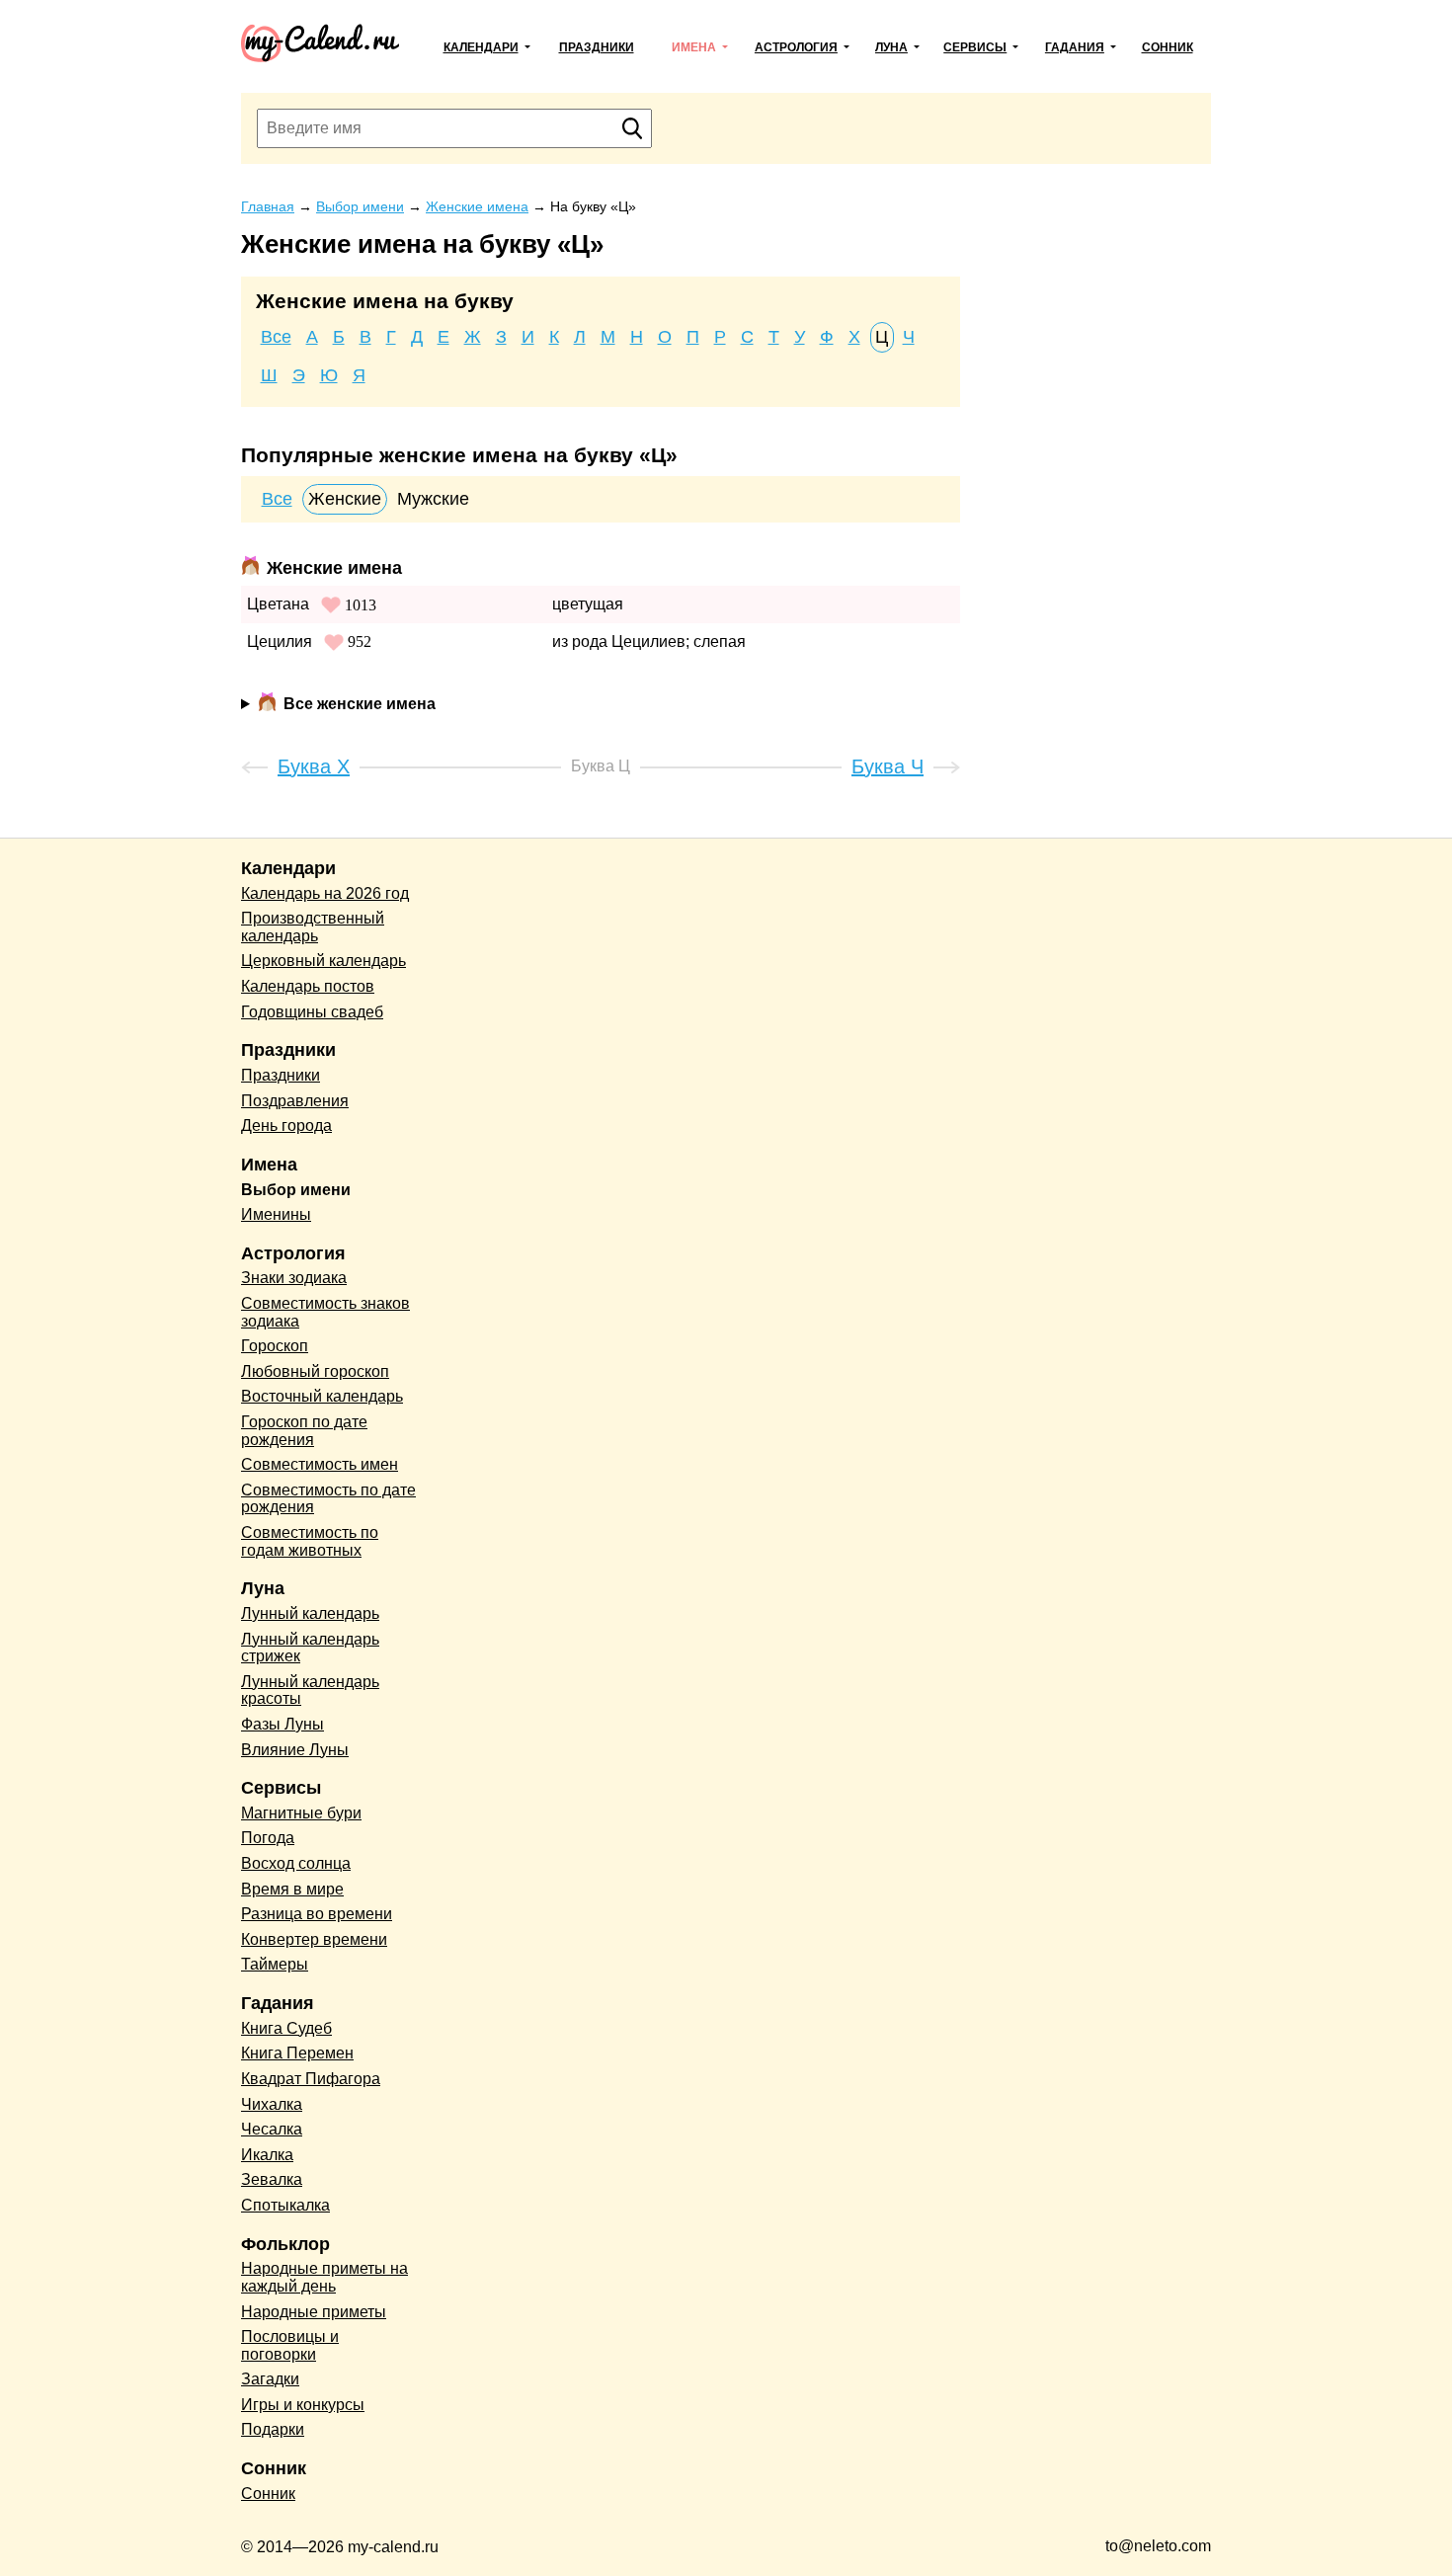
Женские (345, 499)
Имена (694, 47)
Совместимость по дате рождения (328, 1499)
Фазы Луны (282, 1724)
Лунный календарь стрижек (310, 1648)
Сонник (1168, 47)
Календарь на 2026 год (325, 893)
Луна (891, 47)
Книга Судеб (286, 2028)
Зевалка (272, 2179)
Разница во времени (317, 1914)
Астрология (796, 47)
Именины (276, 1214)
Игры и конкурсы (303, 2405)
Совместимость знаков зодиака (325, 1312)
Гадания (1075, 47)
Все (276, 337)
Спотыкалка (285, 2205)
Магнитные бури (301, 1813)
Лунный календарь (310, 1613)
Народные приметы (314, 2312)
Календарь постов (308, 986)
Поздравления (295, 1101)
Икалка (267, 2155)
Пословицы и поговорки (290, 2345)
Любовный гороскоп (315, 1371)
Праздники (597, 47)
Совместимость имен (320, 1464)
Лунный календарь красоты (310, 1690)
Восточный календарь (322, 1396)
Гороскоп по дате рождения (304, 1431)
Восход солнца (296, 1863)
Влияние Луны (295, 1750)
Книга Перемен (297, 2053)
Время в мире (292, 1889)
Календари (481, 47)
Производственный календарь (313, 927)
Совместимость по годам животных (310, 1541)
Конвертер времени (314, 1939)
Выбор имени (296, 1190)
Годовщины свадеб (312, 1012)
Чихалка (272, 2104)
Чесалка (272, 2129)
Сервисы (975, 47)
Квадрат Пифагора (311, 2079)
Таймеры (275, 1964)
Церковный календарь (323, 961)
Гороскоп (275, 1346)
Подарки (273, 2429)
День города (286, 1126)
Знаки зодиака (294, 1278)
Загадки (270, 2379)
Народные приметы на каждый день (324, 2277)
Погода (268, 1838)
